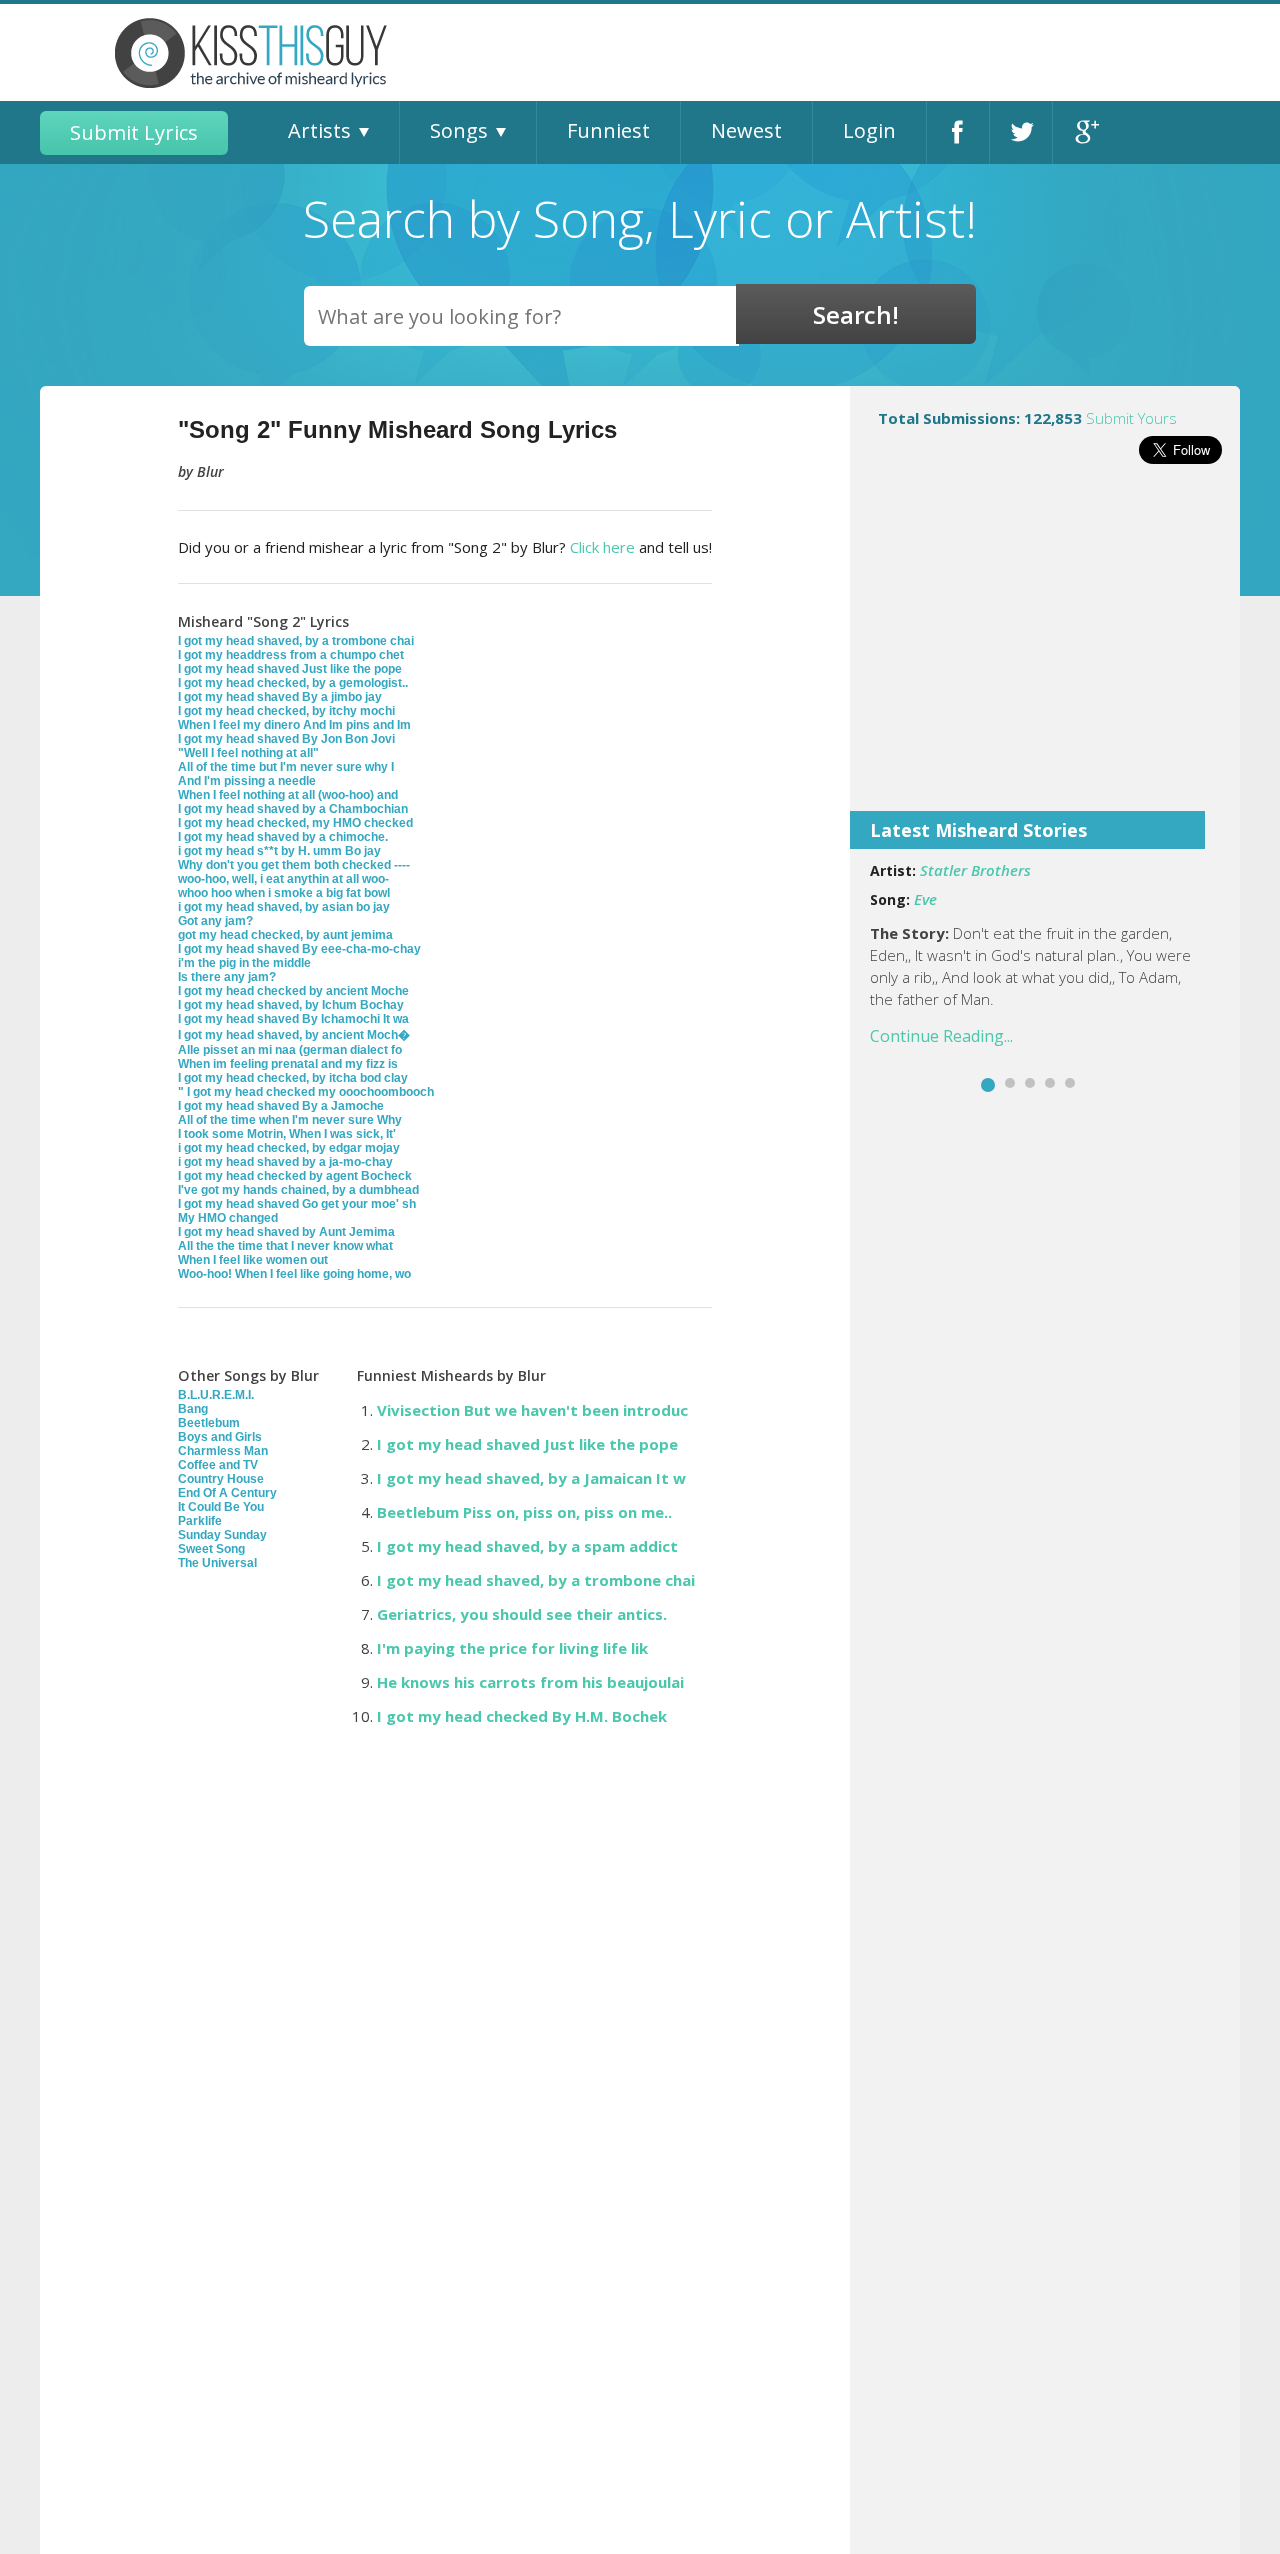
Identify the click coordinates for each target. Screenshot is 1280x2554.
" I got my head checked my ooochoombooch (306, 1092)
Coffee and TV (218, 1465)
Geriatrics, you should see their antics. (522, 1614)
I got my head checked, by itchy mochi (286, 711)
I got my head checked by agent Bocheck (295, 1176)
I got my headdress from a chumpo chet (291, 655)
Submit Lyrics (134, 132)
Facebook (958, 132)
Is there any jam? (227, 977)
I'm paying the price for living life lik (512, 1648)
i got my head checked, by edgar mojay (289, 1148)
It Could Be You (221, 1507)
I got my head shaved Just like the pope (290, 669)
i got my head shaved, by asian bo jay (284, 907)
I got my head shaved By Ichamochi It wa (293, 1019)
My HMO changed (228, 1218)
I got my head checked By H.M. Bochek (522, 1716)
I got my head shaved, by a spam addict (527, 1546)
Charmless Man (223, 1451)
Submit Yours (1131, 418)
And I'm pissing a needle (247, 781)
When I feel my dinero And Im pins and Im (294, 725)
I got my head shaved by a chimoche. (283, 837)
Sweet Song (211, 1549)
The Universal (217, 1563)
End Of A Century (227, 1493)
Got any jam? (215, 921)
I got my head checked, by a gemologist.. (293, 683)
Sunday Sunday (222, 1535)
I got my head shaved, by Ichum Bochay (291, 1005)
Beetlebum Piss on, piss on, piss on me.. (524, 1512)
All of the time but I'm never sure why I (286, 767)
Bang (193, 1409)
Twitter (1021, 132)
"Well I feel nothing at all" (248, 753)
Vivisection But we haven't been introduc (532, 1410)
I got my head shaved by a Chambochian (293, 809)
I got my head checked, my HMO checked (295, 823)
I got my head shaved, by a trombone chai (296, 641)
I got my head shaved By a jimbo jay (280, 697)
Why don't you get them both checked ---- (294, 865)
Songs (459, 130)
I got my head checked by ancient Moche (293, 991)
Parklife (200, 1521)
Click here (602, 547)
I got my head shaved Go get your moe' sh (297, 1204)
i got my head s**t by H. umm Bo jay (279, 851)
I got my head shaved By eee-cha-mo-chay (299, 949)
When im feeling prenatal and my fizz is (288, 1064)
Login (869, 130)
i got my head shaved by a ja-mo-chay (285, 1162)
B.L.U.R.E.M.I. (216, 1395)
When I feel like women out (253, 1260)
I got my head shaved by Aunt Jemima (286, 1232)
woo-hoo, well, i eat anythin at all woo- (283, 879)
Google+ (1084, 132)
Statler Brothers (975, 870)
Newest (746, 130)
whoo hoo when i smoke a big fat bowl (284, 893)
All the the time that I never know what (285, 1246)
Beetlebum (209, 1423)
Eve (925, 899)
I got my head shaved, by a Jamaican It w (531, 1478)
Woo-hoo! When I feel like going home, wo (294, 1274)
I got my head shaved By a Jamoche (281, 1106)
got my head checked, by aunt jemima (285, 935)
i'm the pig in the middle (244, 963)
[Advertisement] (1045, 651)
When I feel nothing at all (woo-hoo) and (288, 795)
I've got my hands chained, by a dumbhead (298, 1190)
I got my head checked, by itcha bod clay (293, 1078)
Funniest (608, 130)
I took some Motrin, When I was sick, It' (287, 1134)
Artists (319, 130)
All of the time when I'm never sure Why (290, 1120)
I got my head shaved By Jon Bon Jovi (286, 739)
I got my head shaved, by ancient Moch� (294, 1035)
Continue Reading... (941, 1036)
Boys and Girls (220, 1437)
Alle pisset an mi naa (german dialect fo (290, 1050)
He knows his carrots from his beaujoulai (530, 1682)
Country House (221, 1479)
